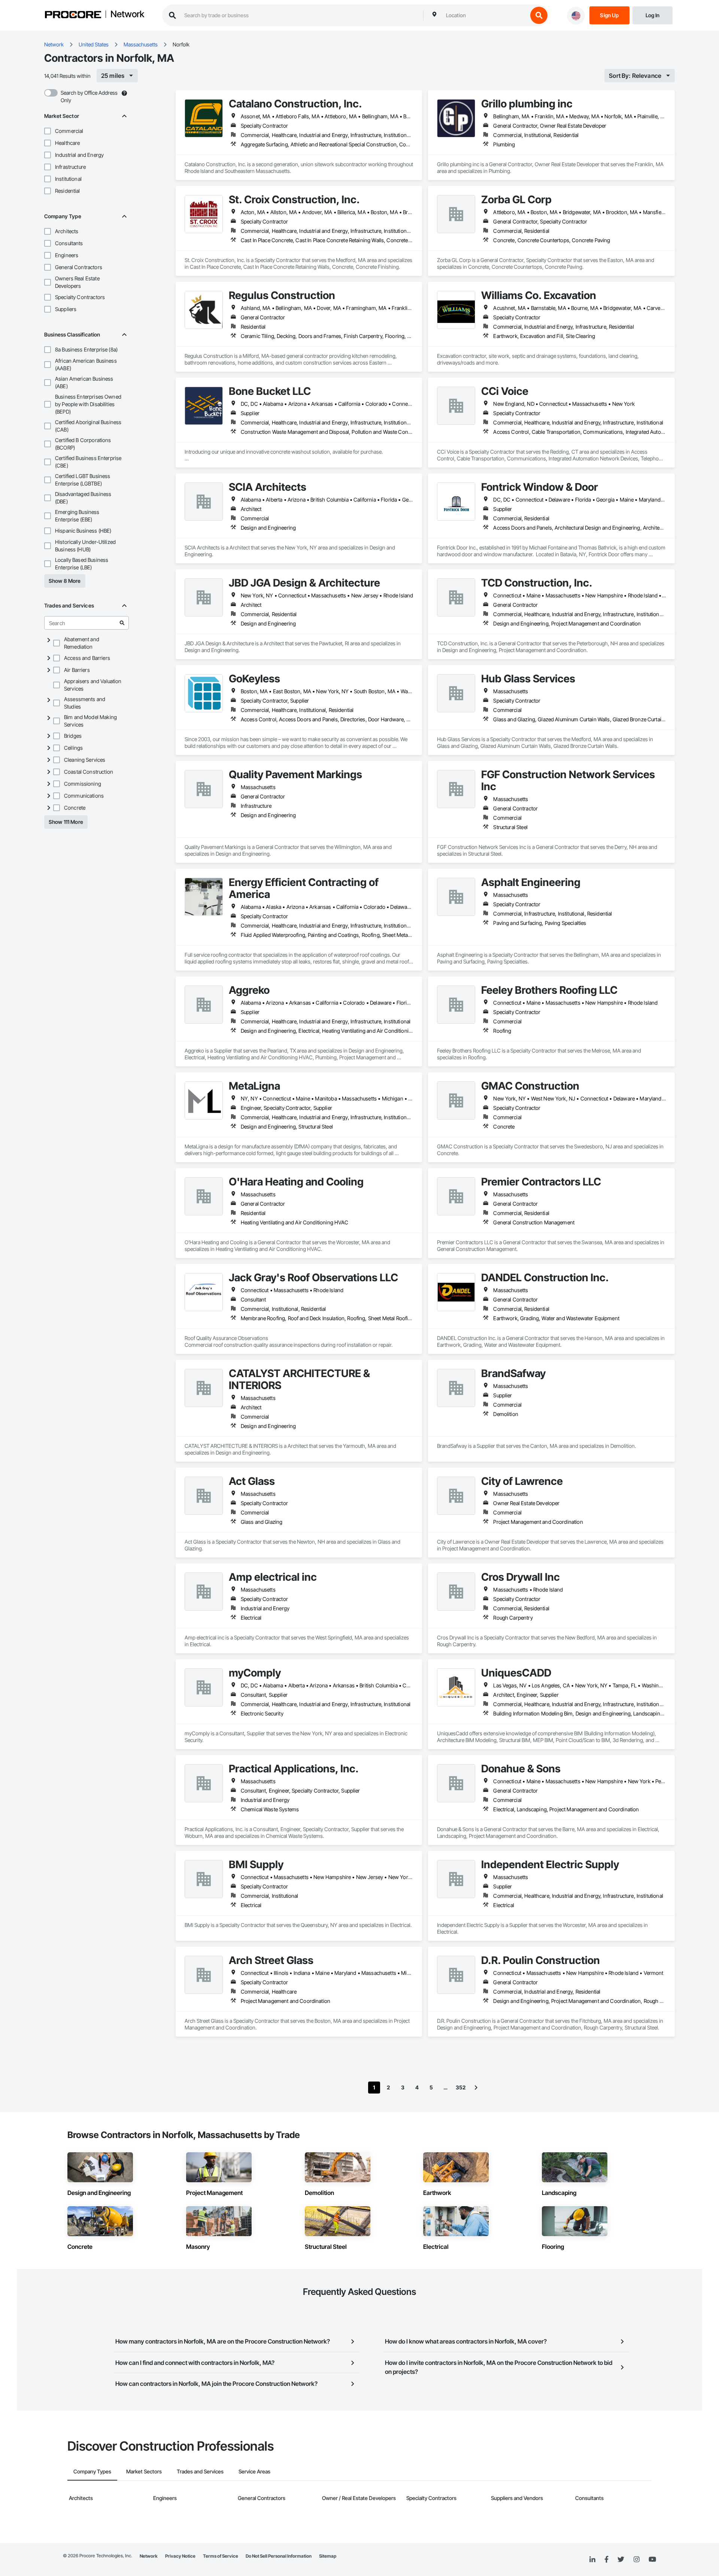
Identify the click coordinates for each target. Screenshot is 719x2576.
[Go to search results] (122, 623)
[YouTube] (652, 2560)
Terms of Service (221, 2556)
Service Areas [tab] (254, 2471)
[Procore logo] (73, 16)
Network (127, 15)
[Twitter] (621, 2560)
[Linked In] (592, 2560)
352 (461, 2087)
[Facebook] (606, 2560)
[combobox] (485, 15)
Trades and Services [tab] (200, 2471)
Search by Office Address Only (89, 96)
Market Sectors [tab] (144, 2471)
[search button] (539, 15)
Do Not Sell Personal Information (279, 2556)
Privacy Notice (180, 2556)
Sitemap (328, 2556)
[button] (48, 131)
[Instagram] (636, 2560)
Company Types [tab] (92, 2471)
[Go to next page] (476, 2088)
